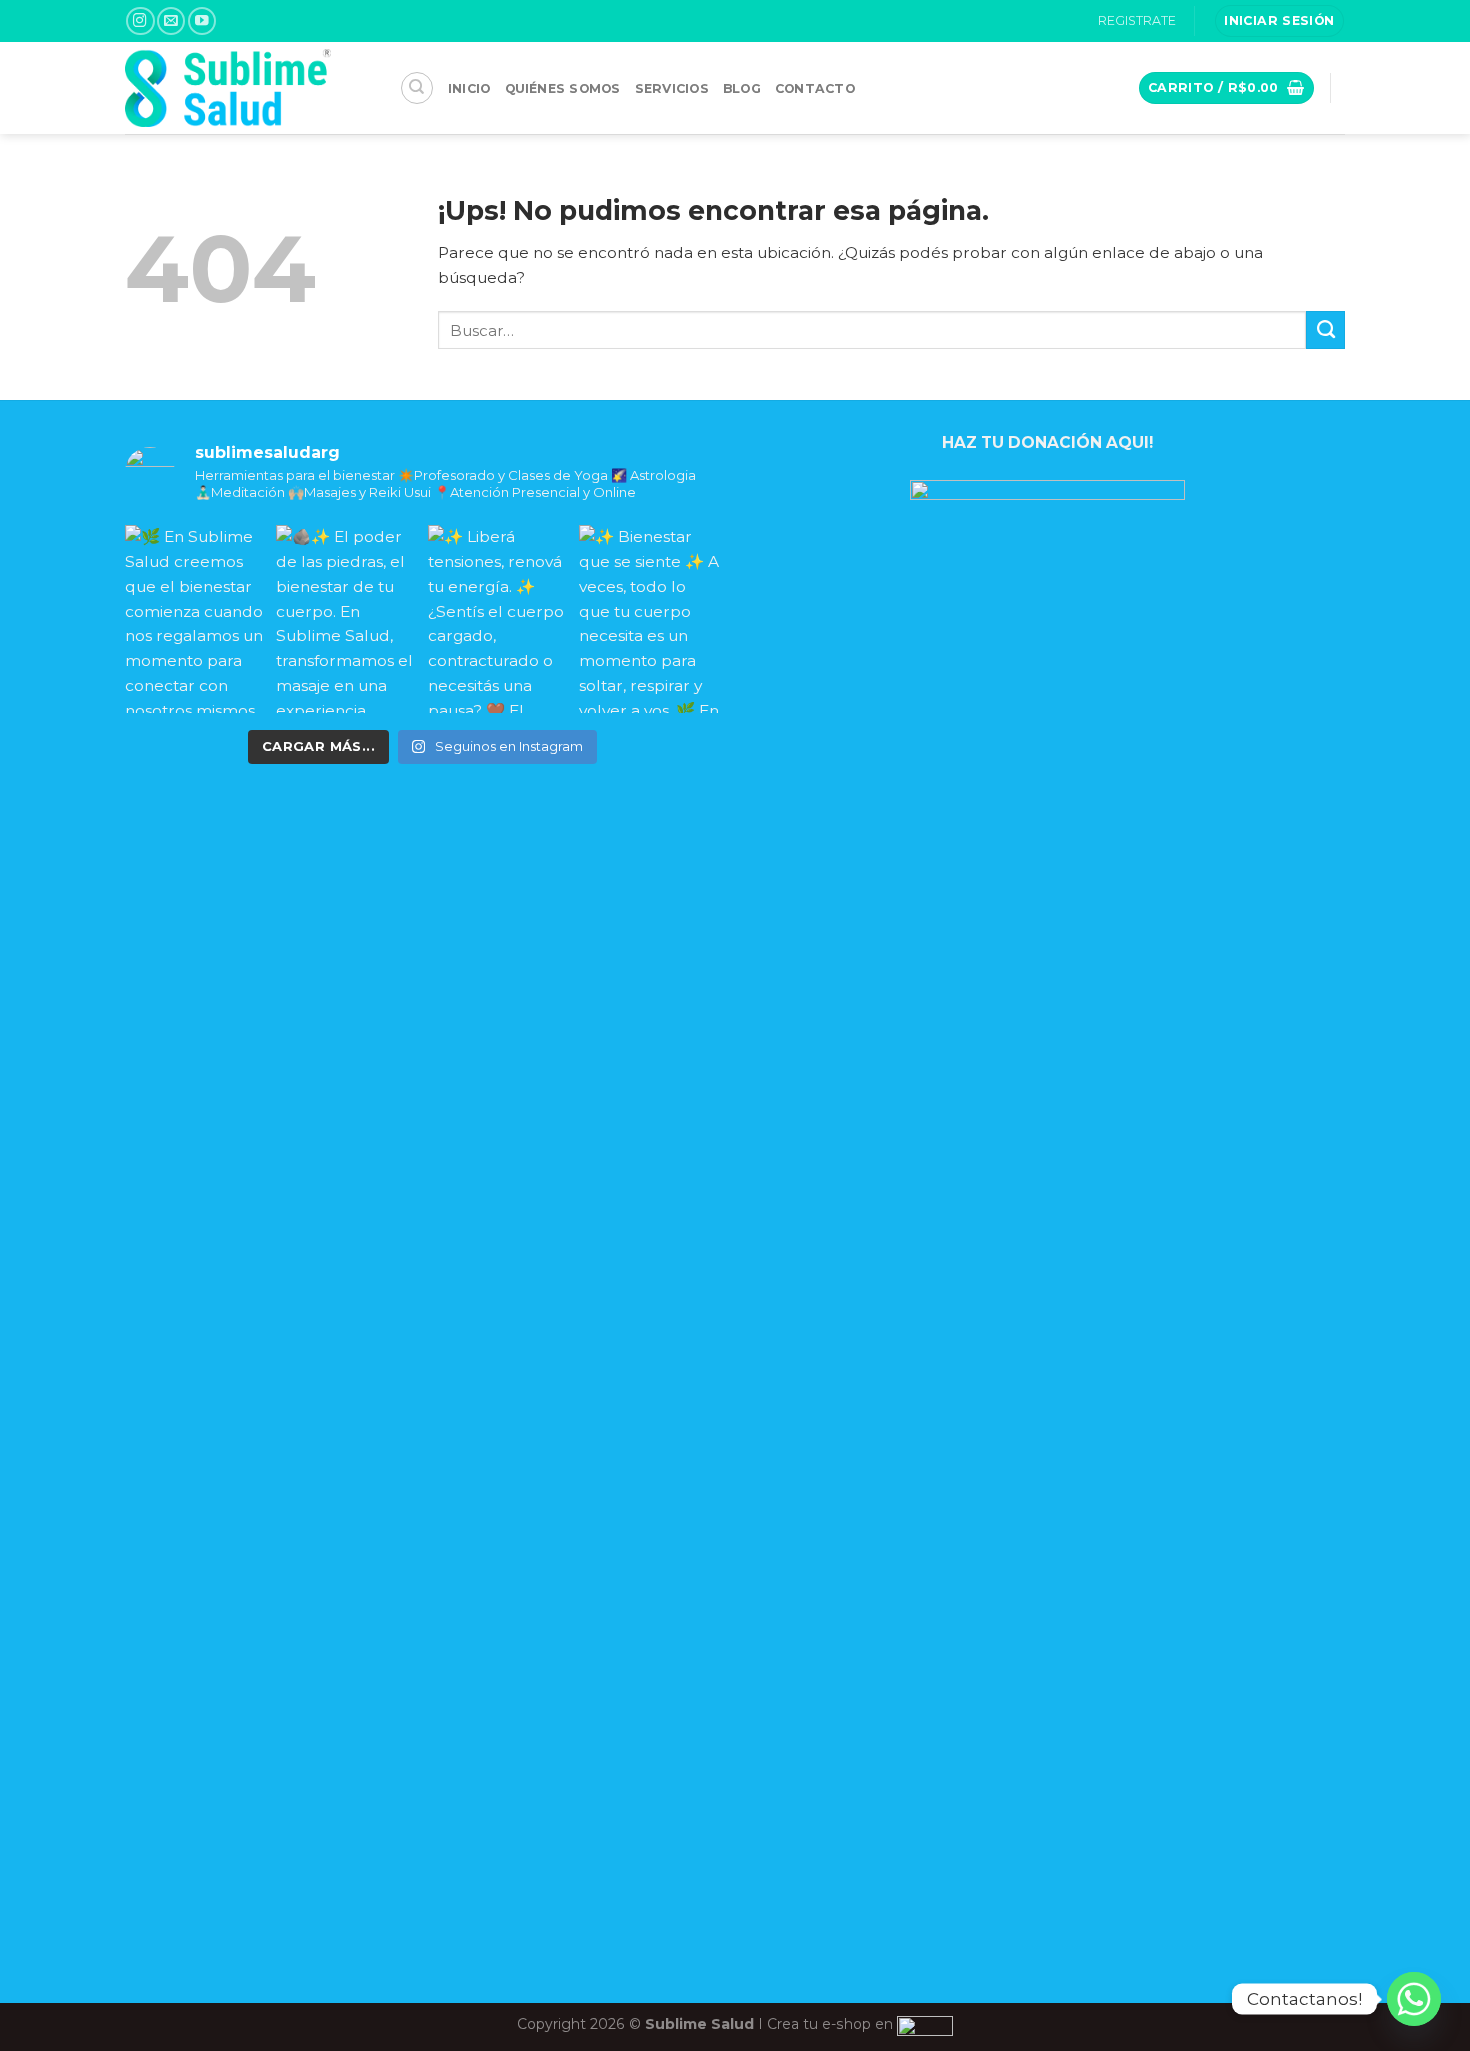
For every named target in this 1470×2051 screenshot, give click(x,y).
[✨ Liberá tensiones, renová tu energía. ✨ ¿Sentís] (498, 619)
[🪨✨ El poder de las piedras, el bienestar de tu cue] (346, 619)
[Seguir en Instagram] (140, 21)
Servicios (672, 88)
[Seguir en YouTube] (202, 21)
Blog (742, 88)
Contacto (815, 88)
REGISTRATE (1137, 20)
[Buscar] (416, 87)
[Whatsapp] (1414, 1999)
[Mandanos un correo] (171, 21)
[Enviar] (1325, 330)
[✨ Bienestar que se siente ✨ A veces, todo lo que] (649, 619)
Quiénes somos (563, 88)
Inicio (469, 88)
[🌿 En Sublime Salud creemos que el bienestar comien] (195, 619)
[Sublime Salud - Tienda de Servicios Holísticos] (247, 88)
